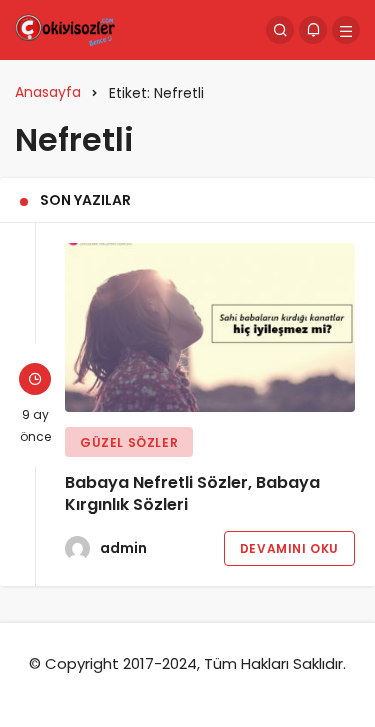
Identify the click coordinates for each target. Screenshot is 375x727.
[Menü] (346, 30)
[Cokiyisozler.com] (65, 28)
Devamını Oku (289, 548)
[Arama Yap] (280, 30)
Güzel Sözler (129, 442)
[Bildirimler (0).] (313, 30)
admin (123, 548)
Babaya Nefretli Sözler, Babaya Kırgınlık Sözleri (192, 493)
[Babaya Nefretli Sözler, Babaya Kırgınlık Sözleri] (210, 327)
